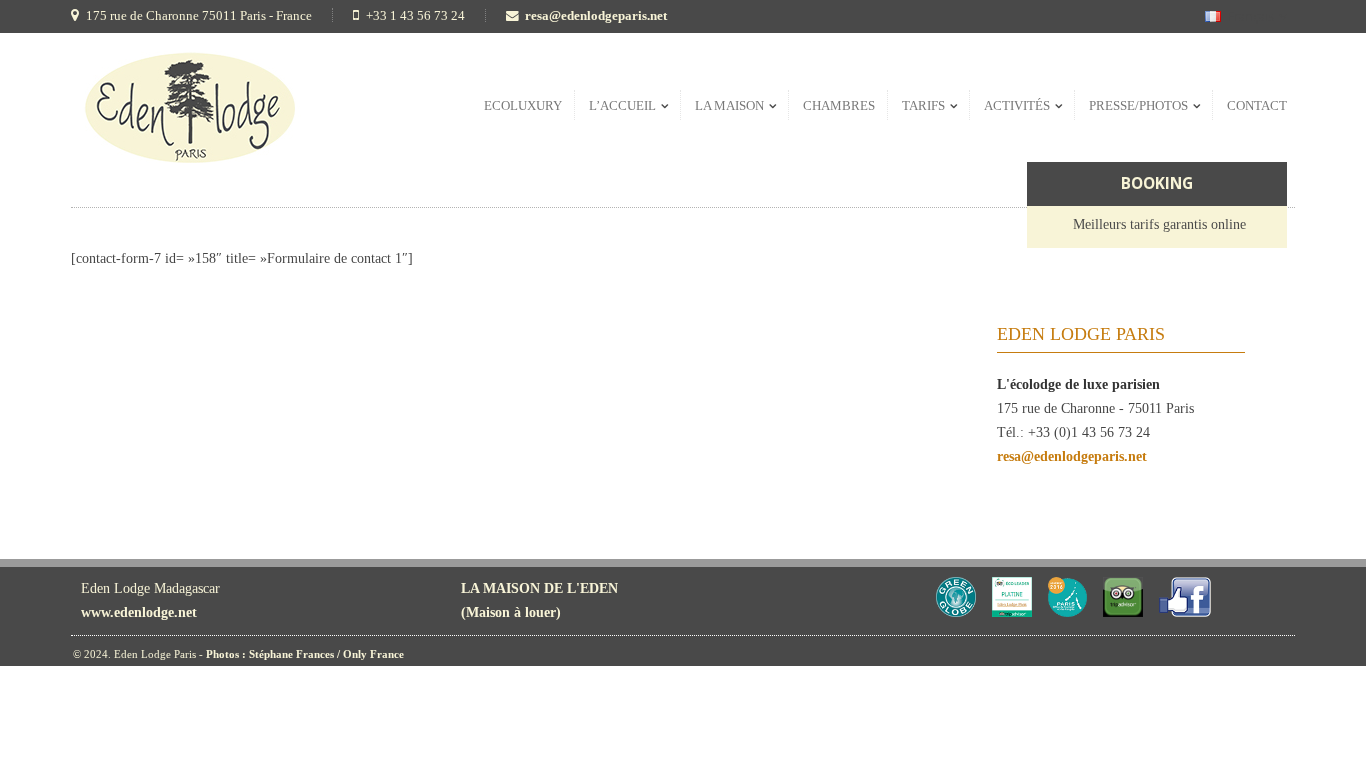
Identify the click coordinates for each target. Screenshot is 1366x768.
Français (1251, 16)
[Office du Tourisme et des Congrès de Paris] (1067, 612)
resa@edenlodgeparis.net (596, 16)
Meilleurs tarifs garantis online (1159, 224)
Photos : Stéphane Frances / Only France (305, 654)
